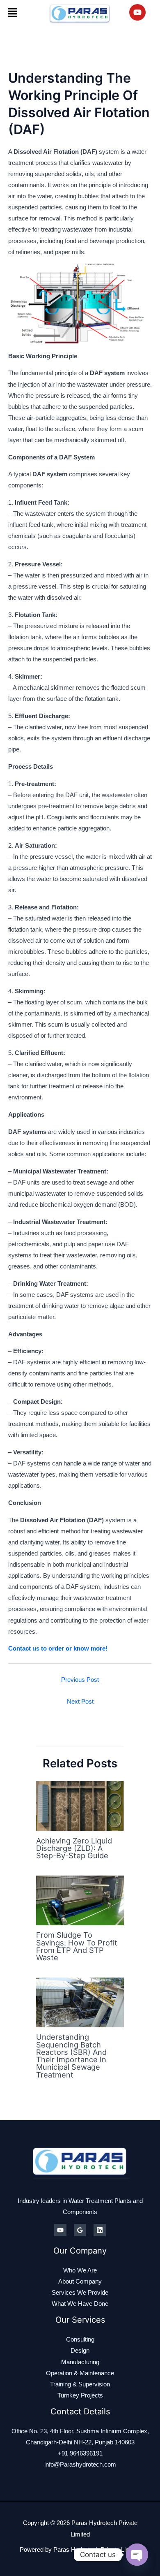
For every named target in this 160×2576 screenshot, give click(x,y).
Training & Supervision (80, 2384)
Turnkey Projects (80, 2395)
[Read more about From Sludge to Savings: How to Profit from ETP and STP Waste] (80, 1900)
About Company (80, 2282)
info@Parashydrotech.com (80, 2465)
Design (80, 2351)
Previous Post (80, 1680)
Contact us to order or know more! (58, 1649)
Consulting (80, 2339)
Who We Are (80, 2270)
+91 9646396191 (80, 2453)
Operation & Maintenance (80, 2373)
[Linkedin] (100, 2230)
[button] (12, 12)
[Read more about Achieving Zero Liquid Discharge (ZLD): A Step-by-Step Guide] (80, 1805)
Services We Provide (80, 2293)
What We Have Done (80, 2304)
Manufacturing (80, 2362)
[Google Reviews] (80, 2230)
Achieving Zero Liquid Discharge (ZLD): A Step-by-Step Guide (74, 1848)
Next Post (80, 1702)
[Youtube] (60, 2230)
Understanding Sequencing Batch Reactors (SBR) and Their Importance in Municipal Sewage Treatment (71, 2055)
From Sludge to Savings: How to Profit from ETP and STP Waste (77, 1946)
